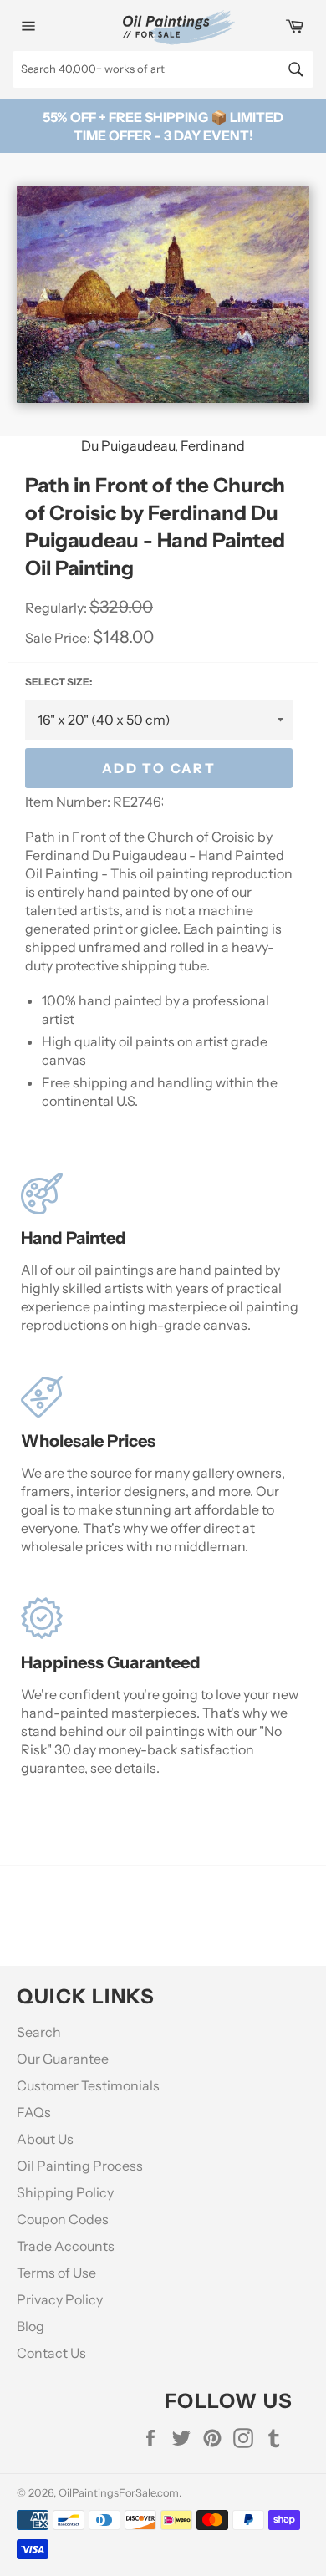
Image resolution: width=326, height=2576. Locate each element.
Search (39, 2032)
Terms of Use (56, 2273)
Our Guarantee (63, 2059)
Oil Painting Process (80, 2166)
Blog (31, 2326)
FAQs (34, 2112)
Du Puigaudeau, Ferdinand (163, 445)
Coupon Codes (63, 2219)
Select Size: (59, 682)
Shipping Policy (65, 2192)
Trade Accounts (66, 2246)
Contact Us (51, 2353)
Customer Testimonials (88, 2085)
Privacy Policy (60, 2299)
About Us (45, 2139)
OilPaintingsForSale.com (119, 2493)
